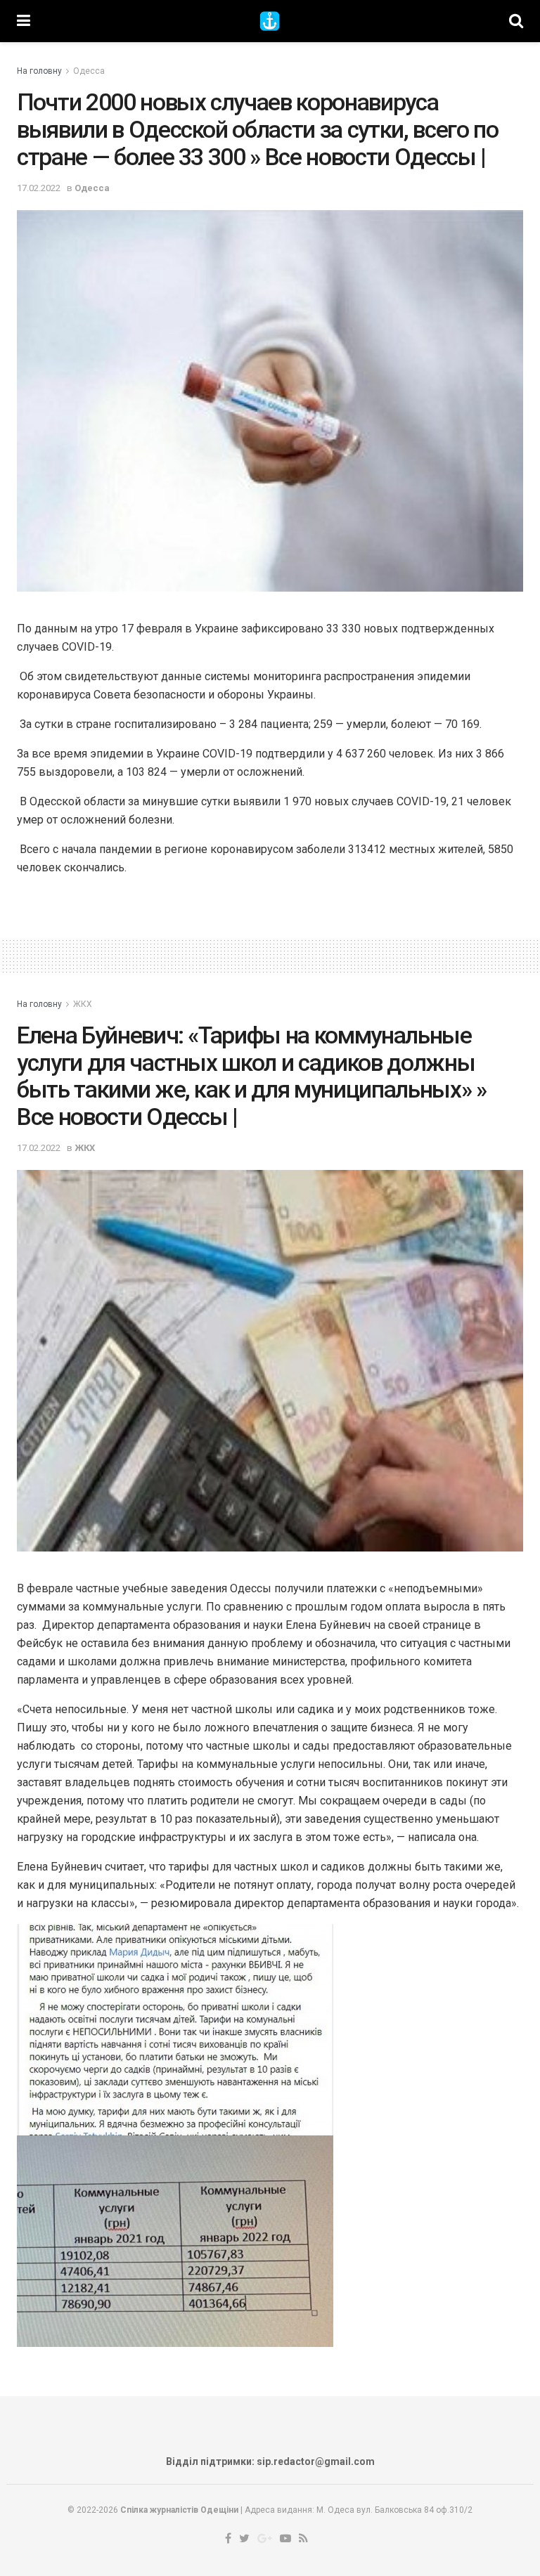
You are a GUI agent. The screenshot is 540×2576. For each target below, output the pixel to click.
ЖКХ (83, 1004)
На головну (39, 71)
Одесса (89, 71)
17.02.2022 (39, 188)
